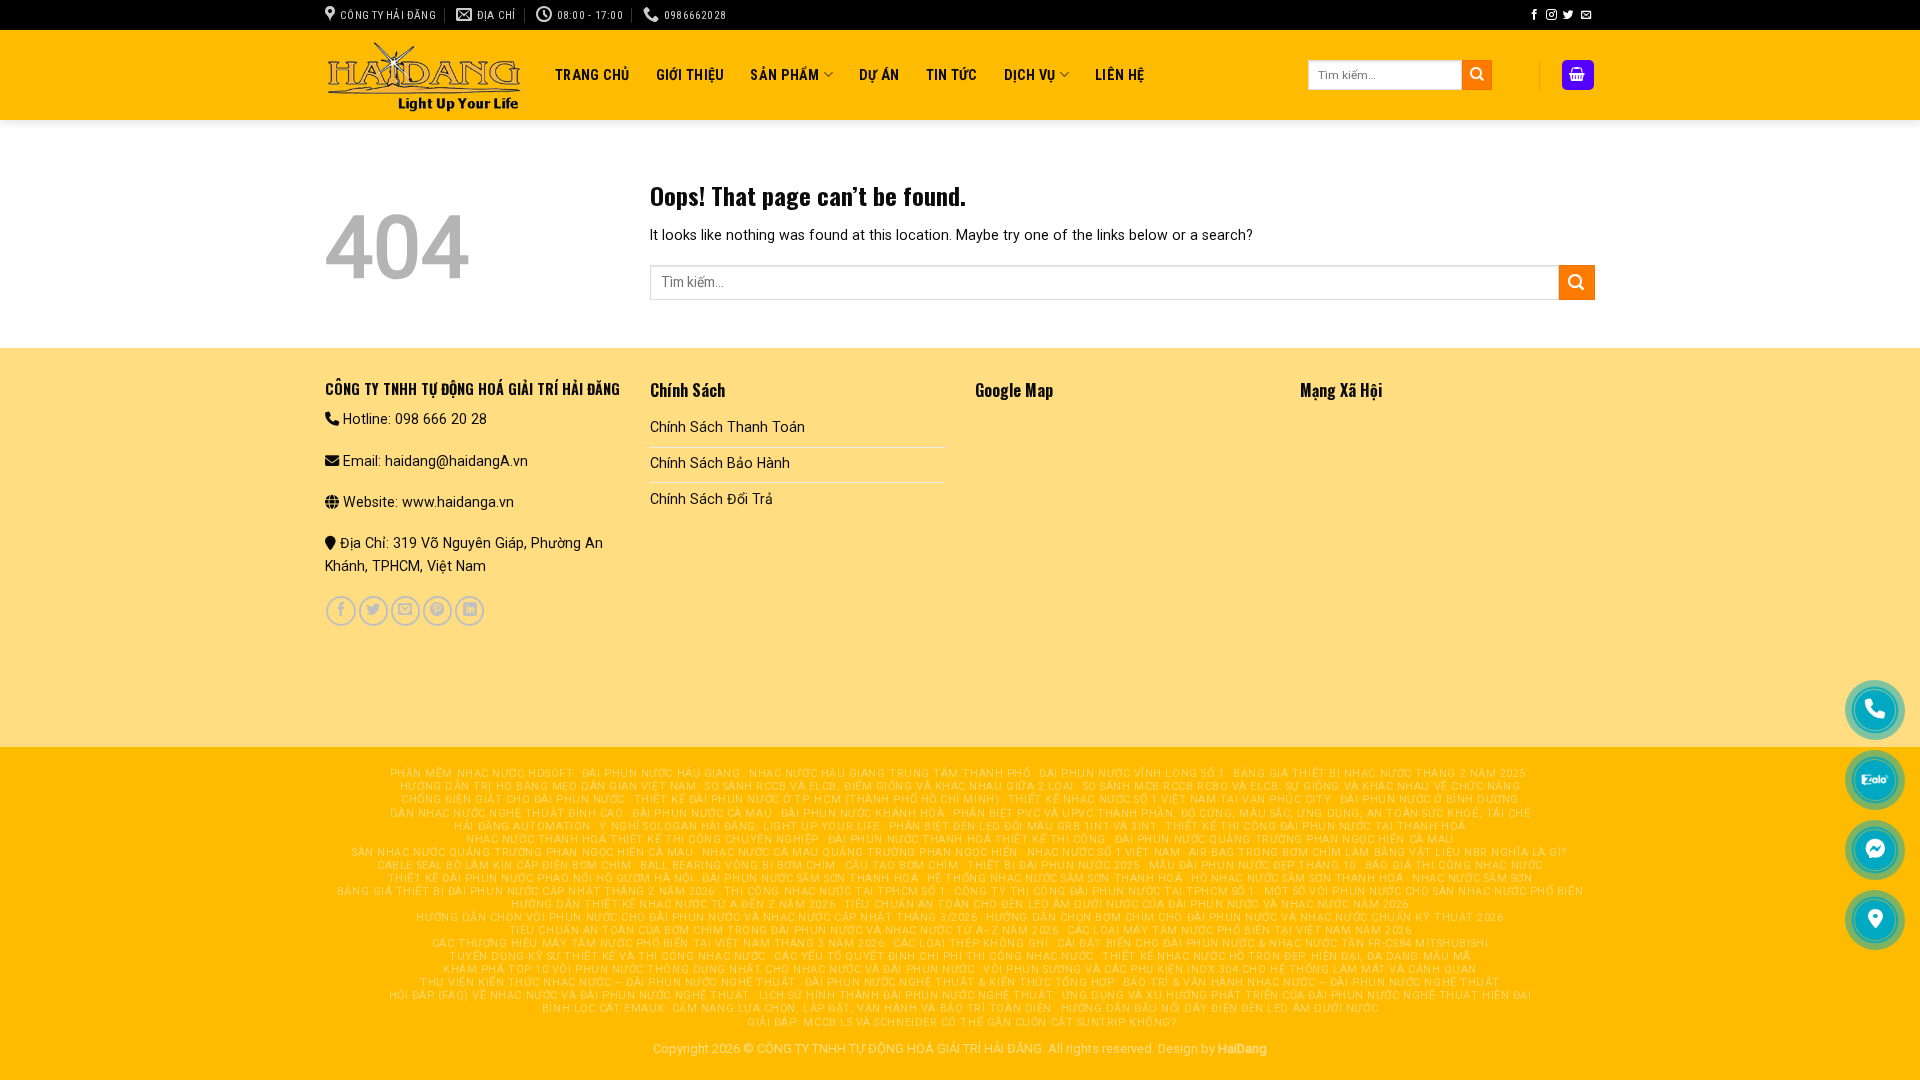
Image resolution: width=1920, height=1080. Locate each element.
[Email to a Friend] (405, 611)
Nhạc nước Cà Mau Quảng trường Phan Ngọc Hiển (860, 852)
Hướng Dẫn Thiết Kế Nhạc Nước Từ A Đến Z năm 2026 (673, 904)
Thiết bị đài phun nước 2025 (1053, 865)
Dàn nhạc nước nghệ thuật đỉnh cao (507, 813)
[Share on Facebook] (340, 611)
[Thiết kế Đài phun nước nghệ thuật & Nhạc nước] (425, 74)
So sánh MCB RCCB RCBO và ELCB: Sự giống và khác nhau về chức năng (1301, 786)
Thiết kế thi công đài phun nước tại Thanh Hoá (1315, 826)
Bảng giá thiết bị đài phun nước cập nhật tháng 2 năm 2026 (526, 891)
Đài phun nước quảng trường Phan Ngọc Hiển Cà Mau (1284, 839)
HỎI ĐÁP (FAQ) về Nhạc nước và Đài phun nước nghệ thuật (569, 995)
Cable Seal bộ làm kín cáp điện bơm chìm (504, 865)
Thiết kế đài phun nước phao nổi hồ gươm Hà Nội (541, 878)
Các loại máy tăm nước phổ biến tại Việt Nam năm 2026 (1239, 930)
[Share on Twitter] (373, 611)
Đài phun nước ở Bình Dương (1429, 799)
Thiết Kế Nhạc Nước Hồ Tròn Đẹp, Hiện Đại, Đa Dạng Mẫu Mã (1286, 956)
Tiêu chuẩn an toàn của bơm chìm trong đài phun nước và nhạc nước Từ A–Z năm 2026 (784, 930)
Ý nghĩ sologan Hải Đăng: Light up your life (739, 826)
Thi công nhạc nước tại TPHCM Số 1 (835, 891)
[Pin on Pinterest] (437, 611)
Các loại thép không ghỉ (971, 943)
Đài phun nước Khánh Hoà (863, 813)
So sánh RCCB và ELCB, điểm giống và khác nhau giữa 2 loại (889, 786)
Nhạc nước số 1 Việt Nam (1104, 852)
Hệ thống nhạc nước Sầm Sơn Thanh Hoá (1055, 878)
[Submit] (1477, 75)
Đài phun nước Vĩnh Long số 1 (1131, 773)
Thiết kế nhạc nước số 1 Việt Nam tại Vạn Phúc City (1169, 799)
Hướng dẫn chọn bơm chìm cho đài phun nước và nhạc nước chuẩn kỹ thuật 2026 (1244, 917)
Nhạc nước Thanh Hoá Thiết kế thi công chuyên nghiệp (642, 839)
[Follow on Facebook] (1534, 15)
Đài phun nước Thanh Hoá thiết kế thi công (967, 839)
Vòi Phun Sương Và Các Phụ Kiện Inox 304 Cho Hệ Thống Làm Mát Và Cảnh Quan (1230, 969)
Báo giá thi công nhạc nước (1454, 865)
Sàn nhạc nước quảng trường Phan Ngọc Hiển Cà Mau (522, 852)
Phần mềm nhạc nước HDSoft (482, 773)
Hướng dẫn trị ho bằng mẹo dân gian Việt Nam (548, 786)
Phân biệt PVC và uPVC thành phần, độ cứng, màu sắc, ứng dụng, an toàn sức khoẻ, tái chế (1241, 813)
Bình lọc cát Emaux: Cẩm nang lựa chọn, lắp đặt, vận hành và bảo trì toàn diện (797, 1008)
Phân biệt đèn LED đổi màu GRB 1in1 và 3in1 (1023, 826)
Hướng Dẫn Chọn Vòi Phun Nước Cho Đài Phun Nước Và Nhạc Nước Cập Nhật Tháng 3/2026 (696, 917)
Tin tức (952, 75)
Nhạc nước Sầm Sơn (1472, 878)
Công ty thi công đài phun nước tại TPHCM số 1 (1104, 891)
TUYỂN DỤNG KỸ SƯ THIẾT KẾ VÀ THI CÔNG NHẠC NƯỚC (607, 956)
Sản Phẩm (784, 75)
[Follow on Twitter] (1568, 15)
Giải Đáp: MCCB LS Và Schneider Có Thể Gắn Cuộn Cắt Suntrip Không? (962, 1022)
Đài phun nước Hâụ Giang (661, 773)
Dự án (879, 75)
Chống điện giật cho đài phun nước (513, 799)
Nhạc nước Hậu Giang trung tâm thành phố (889, 773)
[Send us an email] (1586, 15)
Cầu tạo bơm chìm (902, 865)
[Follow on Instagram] (1551, 15)
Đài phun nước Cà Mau (702, 813)
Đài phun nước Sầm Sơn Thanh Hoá (810, 878)
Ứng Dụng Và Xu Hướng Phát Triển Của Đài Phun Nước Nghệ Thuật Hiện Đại (1297, 995)
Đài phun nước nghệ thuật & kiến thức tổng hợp (960, 982)
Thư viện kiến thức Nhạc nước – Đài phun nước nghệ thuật (608, 982)
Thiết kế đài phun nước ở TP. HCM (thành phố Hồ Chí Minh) (817, 799)
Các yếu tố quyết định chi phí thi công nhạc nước (933, 956)
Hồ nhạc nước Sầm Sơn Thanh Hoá (1297, 878)
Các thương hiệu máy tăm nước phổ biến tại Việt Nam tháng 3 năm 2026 (658, 943)
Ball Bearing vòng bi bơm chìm (738, 865)
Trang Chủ (592, 75)
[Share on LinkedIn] (469, 611)
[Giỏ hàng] (1578, 74)
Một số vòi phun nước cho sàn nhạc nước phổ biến (1424, 891)
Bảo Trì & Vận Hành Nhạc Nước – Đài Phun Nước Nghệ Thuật (1311, 982)
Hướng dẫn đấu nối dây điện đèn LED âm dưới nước (1220, 1008)
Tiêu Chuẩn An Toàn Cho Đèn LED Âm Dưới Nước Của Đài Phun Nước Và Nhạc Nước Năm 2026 (1126, 904)
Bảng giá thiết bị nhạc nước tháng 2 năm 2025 (1379, 773)
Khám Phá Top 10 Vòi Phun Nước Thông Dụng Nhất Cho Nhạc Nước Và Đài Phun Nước (708, 969)
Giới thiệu (690, 75)
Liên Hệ (1119, 75)
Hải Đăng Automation (522, 826)
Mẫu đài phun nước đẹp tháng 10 (1252, 865)
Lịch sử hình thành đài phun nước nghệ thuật (906, 995)
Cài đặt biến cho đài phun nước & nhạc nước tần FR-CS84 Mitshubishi (1272, 943)
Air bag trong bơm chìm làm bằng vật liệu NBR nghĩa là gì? (1378, 852)
